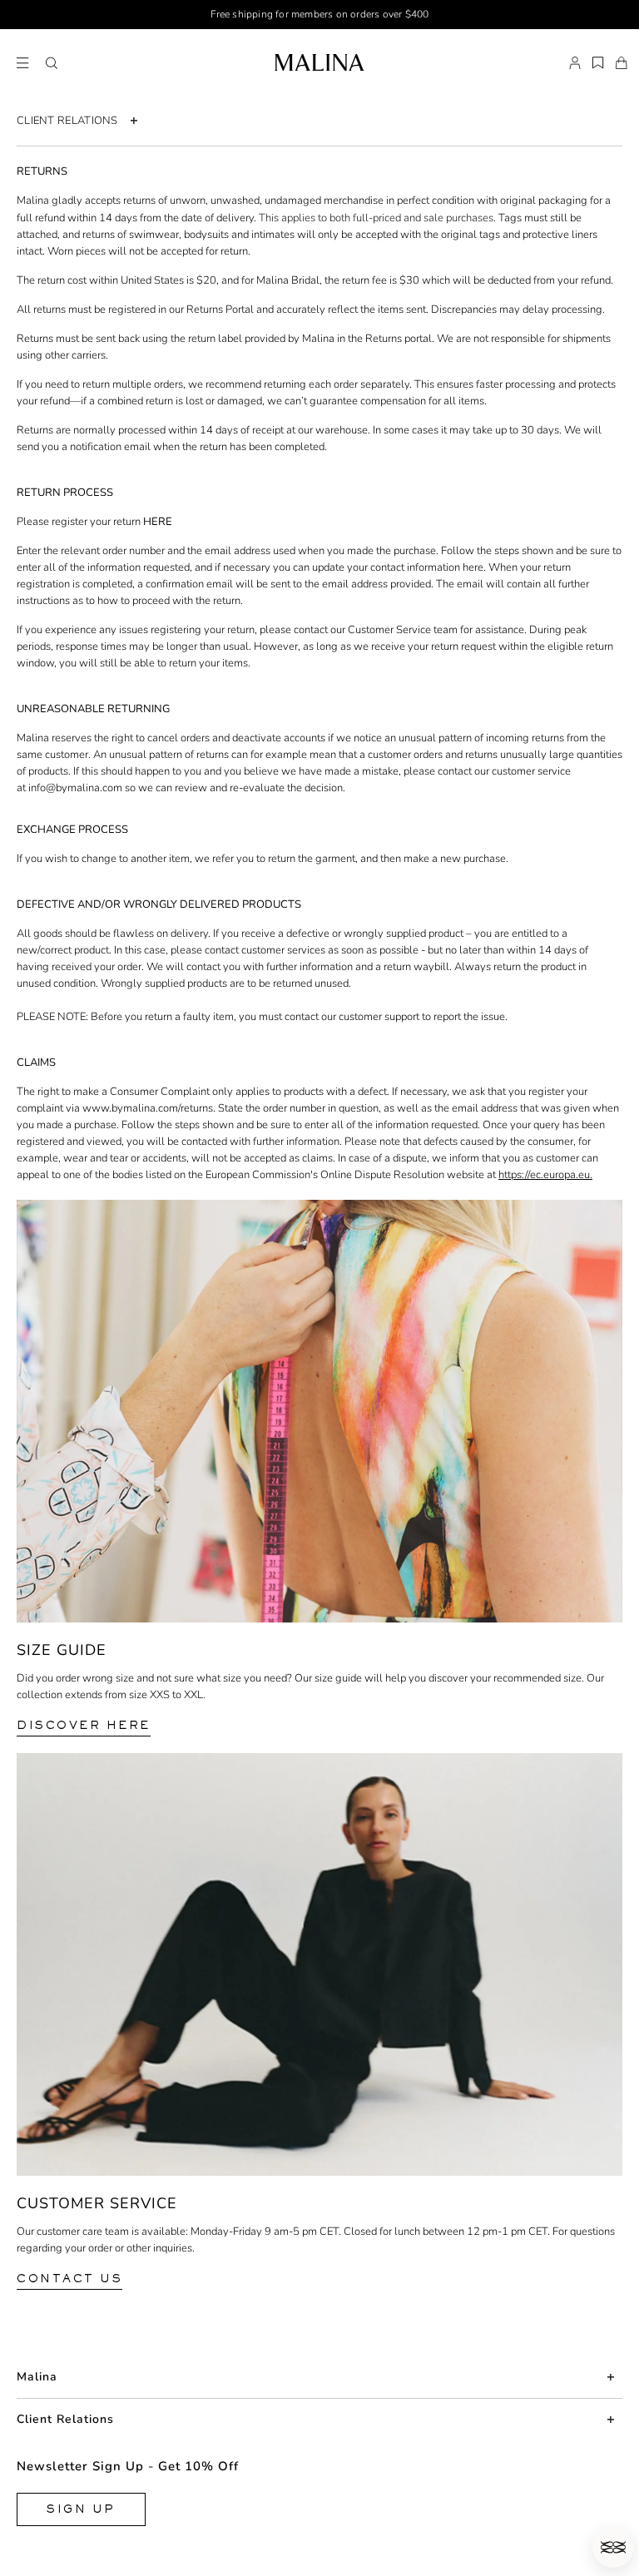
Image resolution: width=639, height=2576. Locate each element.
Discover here (84, 1725)
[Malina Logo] (319, 62)
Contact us (69, 2279)
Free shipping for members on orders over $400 (320, 14)
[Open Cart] (622, 63)
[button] (52, 63)
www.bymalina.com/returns (148, 1108)
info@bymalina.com (75, 788)
